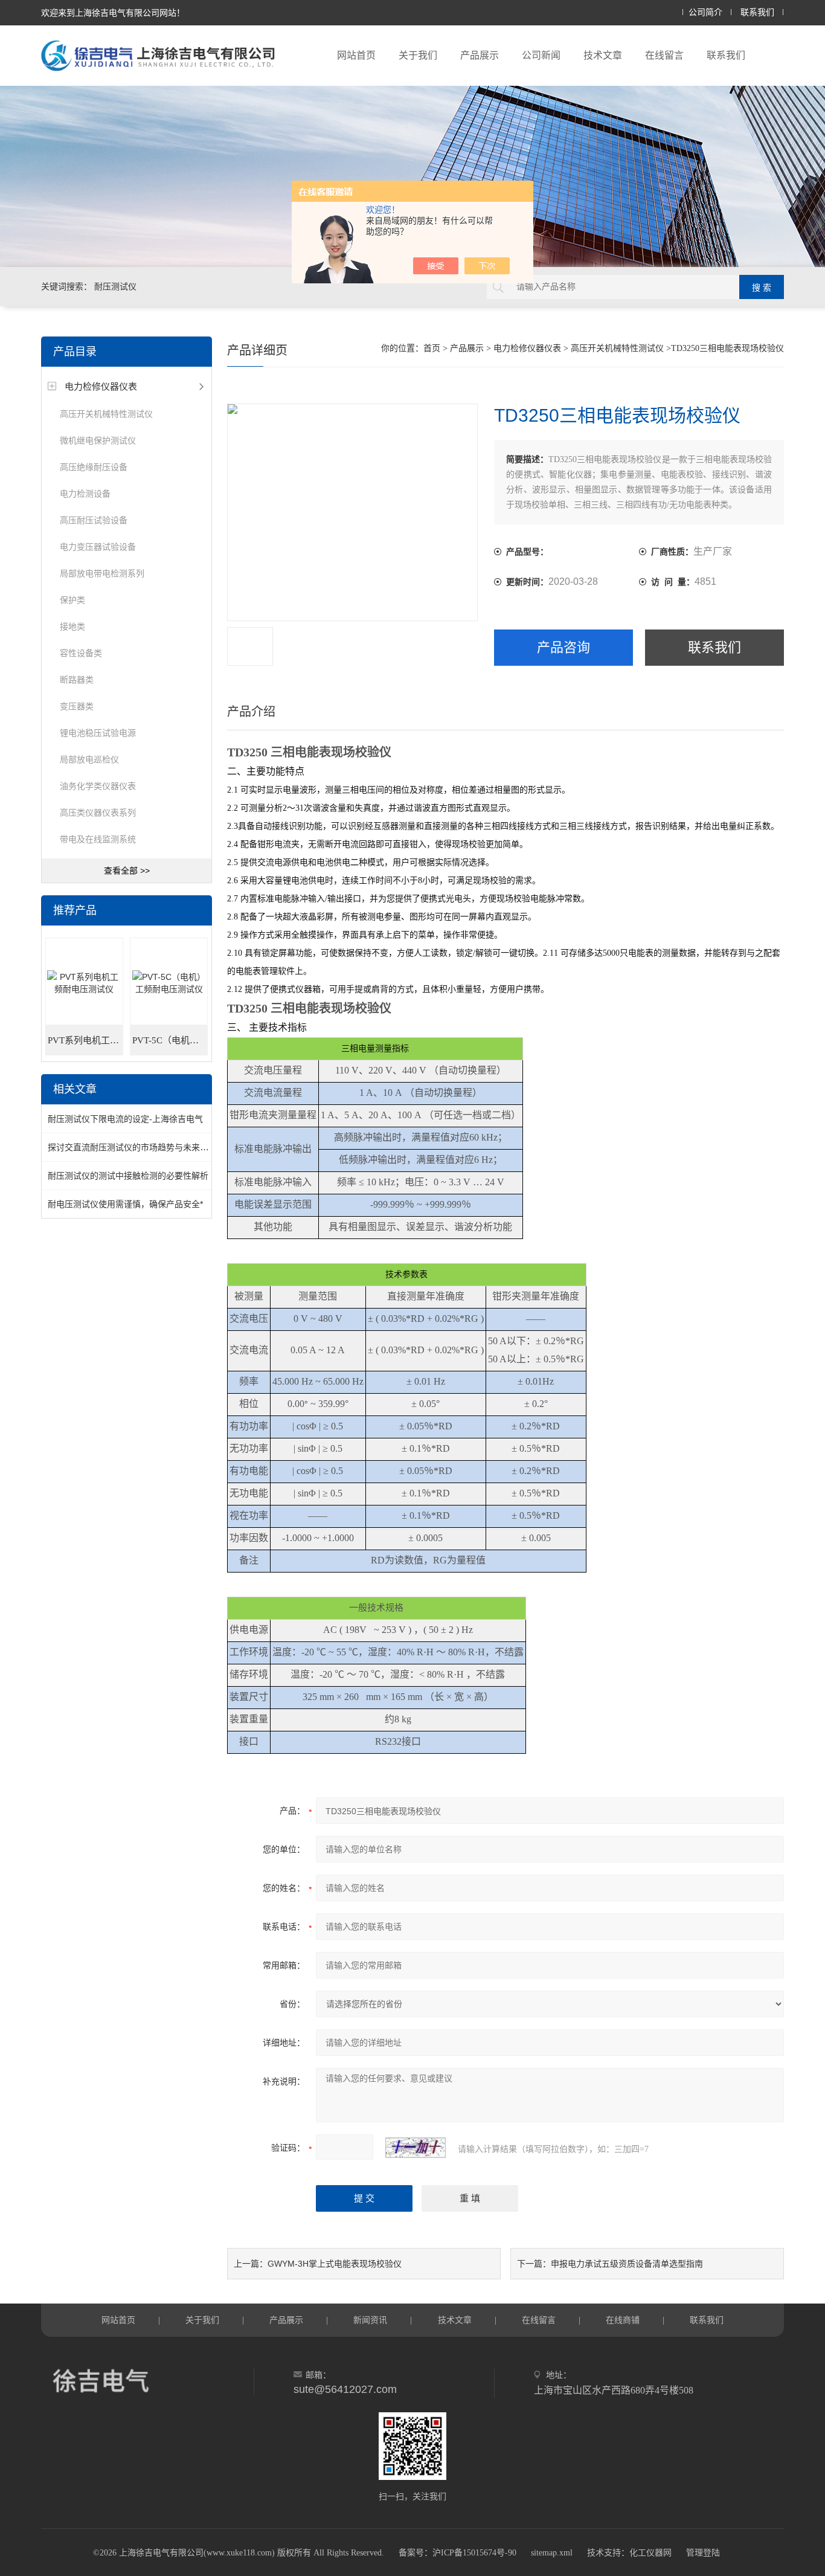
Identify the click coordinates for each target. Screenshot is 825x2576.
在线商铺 (623, 2320)
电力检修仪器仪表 (101, 386)
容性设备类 (81, 653)
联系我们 (757, 12)
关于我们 (418, 55)
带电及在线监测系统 (98, 839)
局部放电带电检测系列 (102, 573)
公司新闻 (541, 55)
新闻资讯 (370, 2320)
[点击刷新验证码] (416, 2148)
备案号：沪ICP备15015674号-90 (457, 2553)
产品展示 (480, 55)
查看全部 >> (127, 871)
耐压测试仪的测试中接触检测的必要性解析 (128, 1176)
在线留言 (664, 55)
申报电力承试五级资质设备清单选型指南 (627, 2264)
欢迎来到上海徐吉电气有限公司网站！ (113, 13)
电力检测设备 (85, 494)
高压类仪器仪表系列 (98, 813)
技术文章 (603, 55)
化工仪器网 (650, 2553)
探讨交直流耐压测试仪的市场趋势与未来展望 (132, 1147)
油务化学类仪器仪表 (98, 786)
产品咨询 (563, 647)
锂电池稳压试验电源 (98, 733)
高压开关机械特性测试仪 (106, 414)
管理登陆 (703, 2553)
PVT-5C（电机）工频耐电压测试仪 (170, 1040)
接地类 (72, 626)
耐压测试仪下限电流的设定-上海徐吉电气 (125, 1119)
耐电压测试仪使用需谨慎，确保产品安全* (125, 1204)
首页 (432, 348)
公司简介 (705, 12)
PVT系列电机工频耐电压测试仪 (85, 1040)
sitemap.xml (552, 2553)
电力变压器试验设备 (98, 547)
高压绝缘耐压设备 (94, 467)
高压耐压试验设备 (94, 520)
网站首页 (356, 55)
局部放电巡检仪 (89, 759)
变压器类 (77, 706)
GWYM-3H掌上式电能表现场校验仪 (335, 2264)
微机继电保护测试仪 (98, 440)
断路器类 (77, 680)
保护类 (72, 600)
